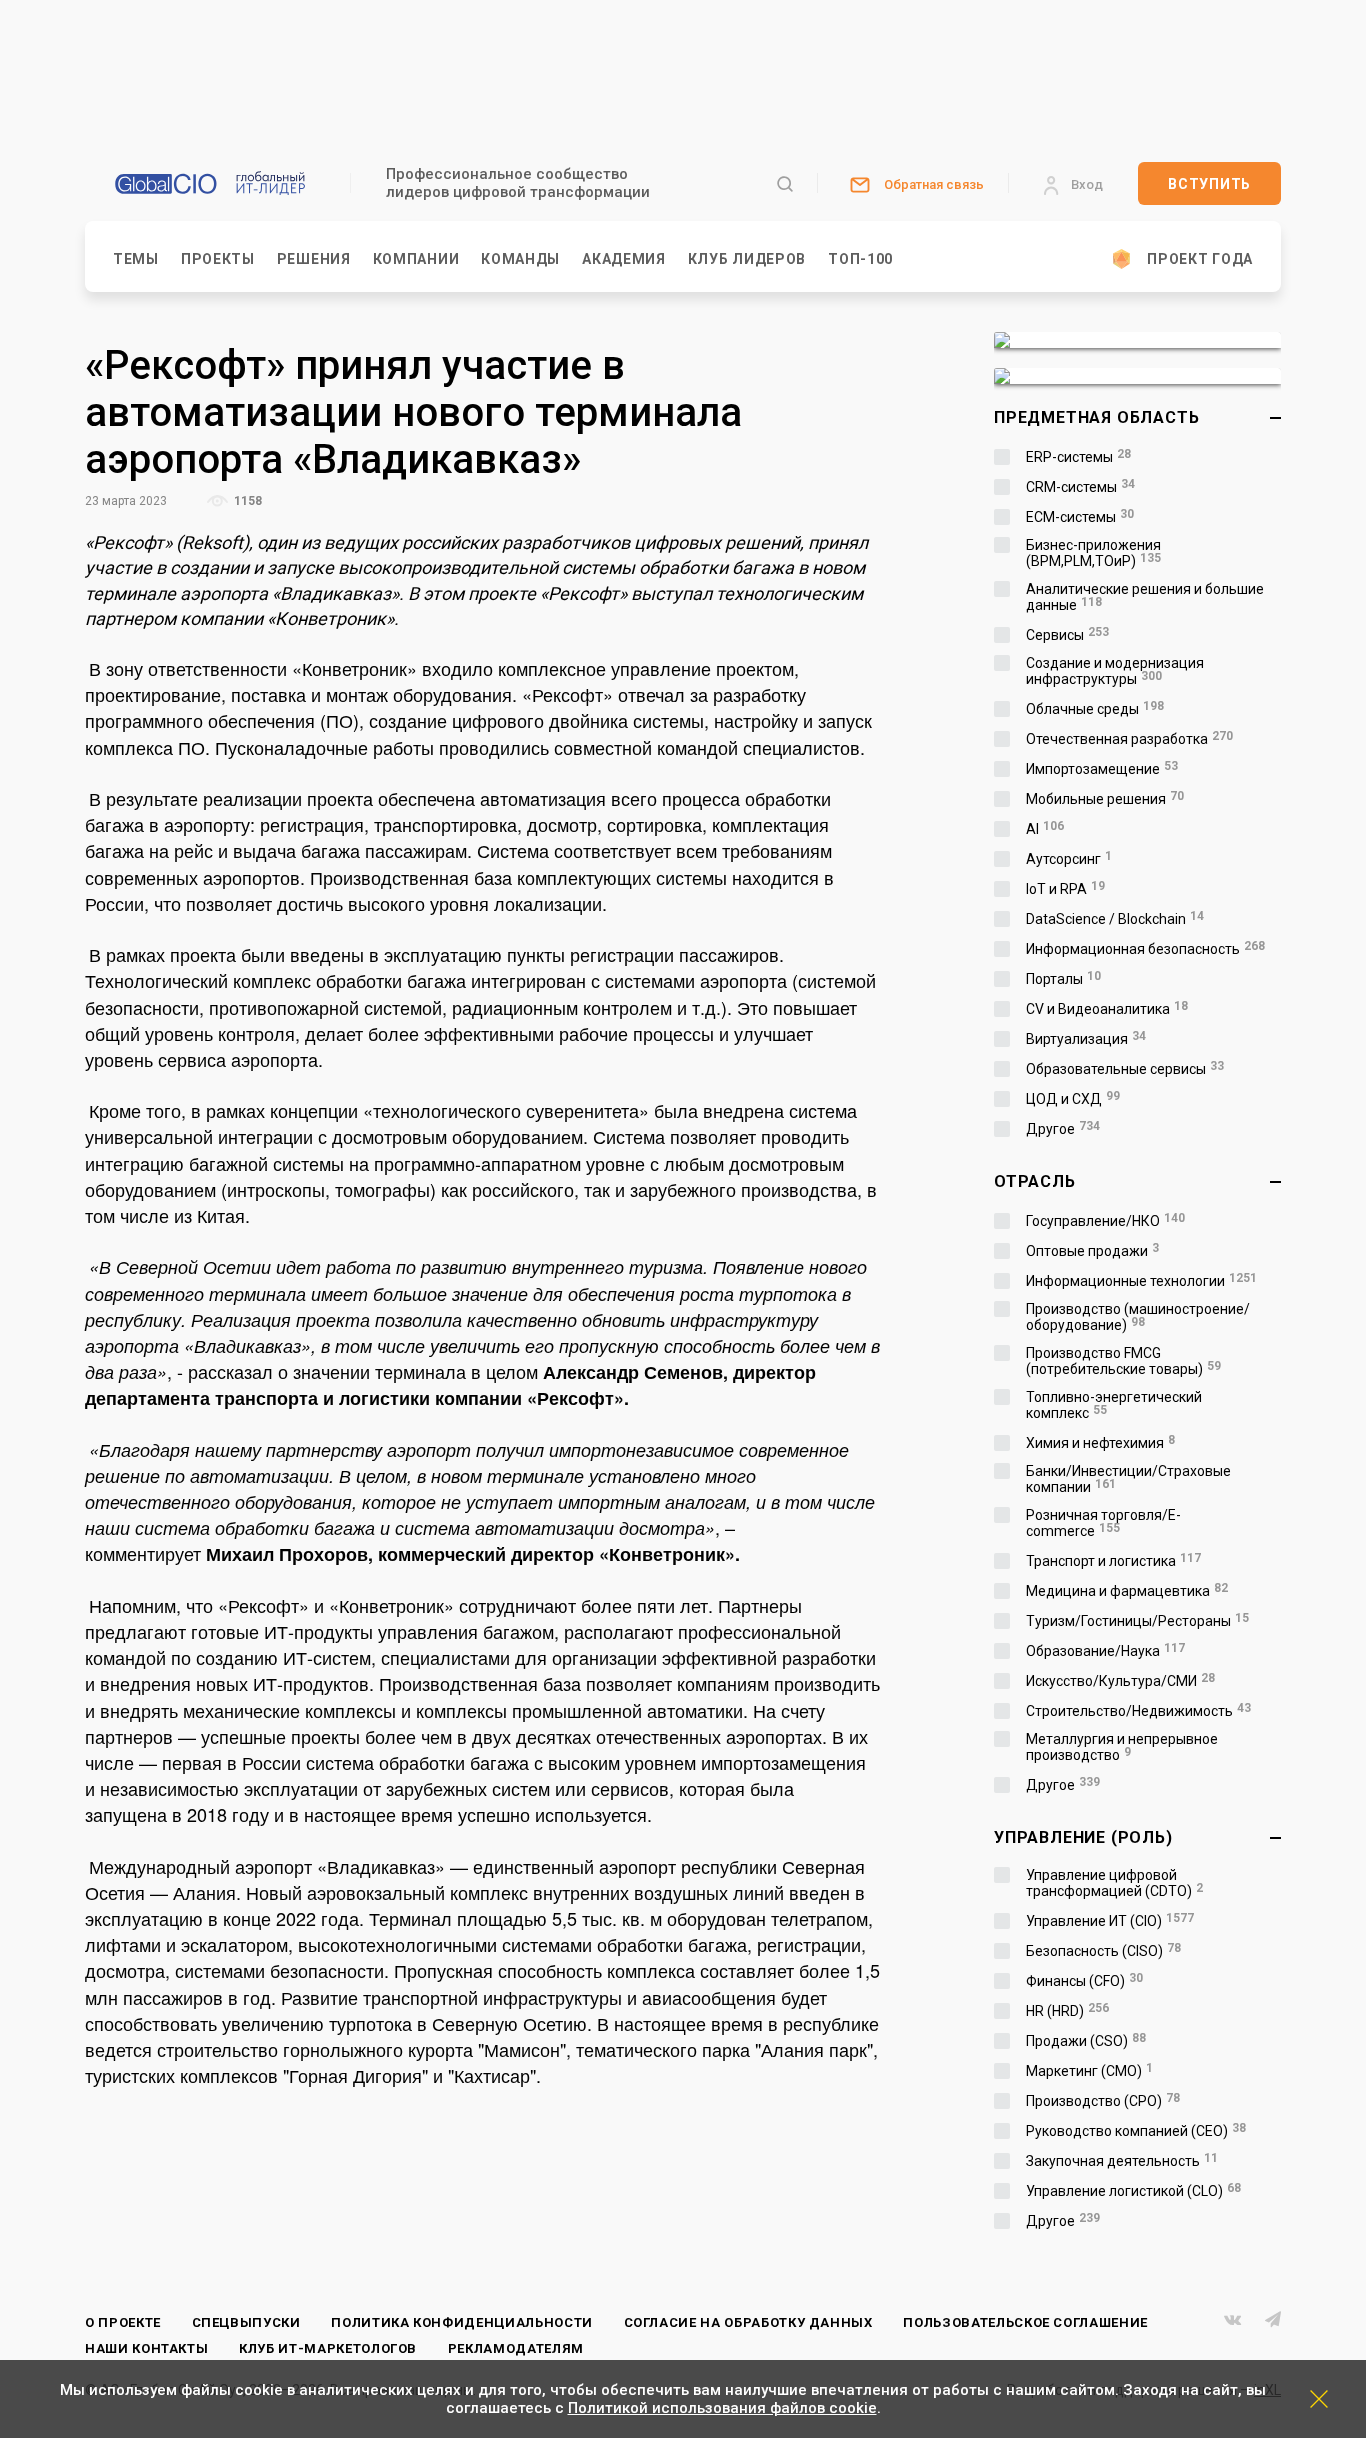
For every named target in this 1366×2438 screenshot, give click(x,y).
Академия (624, 259)
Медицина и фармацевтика (1127, 1591)
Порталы (1063, 979)
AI (1045, 829)
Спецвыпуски (246, 2322)
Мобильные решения (1105, 799)
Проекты (218, 259)
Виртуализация (1086, 1039)
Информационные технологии (1141, 1281)
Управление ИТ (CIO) (1110, 1921)
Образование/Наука (1105, 1651)
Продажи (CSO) (1086, 2041)
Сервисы (1067, 635)
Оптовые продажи (1092, 1251)
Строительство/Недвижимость (1138, 1711)
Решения (314, 259)
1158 (246, 501)
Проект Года (1200, 259)
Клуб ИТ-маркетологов (328, 2348)
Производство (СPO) (1103, 2101)
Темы (136, 259)
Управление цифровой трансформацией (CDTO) (1114, 1883)
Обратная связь (934, 184)
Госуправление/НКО (1105, 1221)
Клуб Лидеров (747, 259)
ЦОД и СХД (1073, 1099)
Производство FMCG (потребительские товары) (1123, 1361)
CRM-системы (1080, 487)
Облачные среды (1095, 709)
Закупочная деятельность (1122, 2161)
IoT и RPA (1065, 889)
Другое (1063, 1129)
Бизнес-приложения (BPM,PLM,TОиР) (1093, 553)
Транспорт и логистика (1113, 1561)
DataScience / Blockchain (1115, 919)
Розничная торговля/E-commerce (1103, 1523)
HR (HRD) (1067, 2011)
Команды (520, 259)
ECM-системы (1080, 517)
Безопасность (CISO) (1103, 1951)
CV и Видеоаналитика (1107, 1009)
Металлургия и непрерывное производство (1122, 1747)
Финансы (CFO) (1084, 1981)
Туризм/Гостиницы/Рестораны (1137, 1621)
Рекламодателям (516, 2348)
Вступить (1209, 184)
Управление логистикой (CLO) (1133, 2191)
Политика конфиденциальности (462, 2322)
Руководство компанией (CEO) (1136, 2131)
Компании (416, 259)
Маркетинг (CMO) (1089, 2071)
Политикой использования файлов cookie (722, 2408)
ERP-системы (1078, 457)
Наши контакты (146, 2348)
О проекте (123, 2322)
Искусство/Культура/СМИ (1120, 1681)
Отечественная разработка (1129, 739)
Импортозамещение (1102, 769)
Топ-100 (860, 259)
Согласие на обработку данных (748, 2322)
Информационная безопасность (1145, 949)
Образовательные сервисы (1125, 1069)
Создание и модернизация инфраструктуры (1115, 671)
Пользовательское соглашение (1025, 2322)
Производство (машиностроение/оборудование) (1138, 1317)
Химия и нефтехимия (1100, 1443)
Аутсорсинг (1069, 859)
